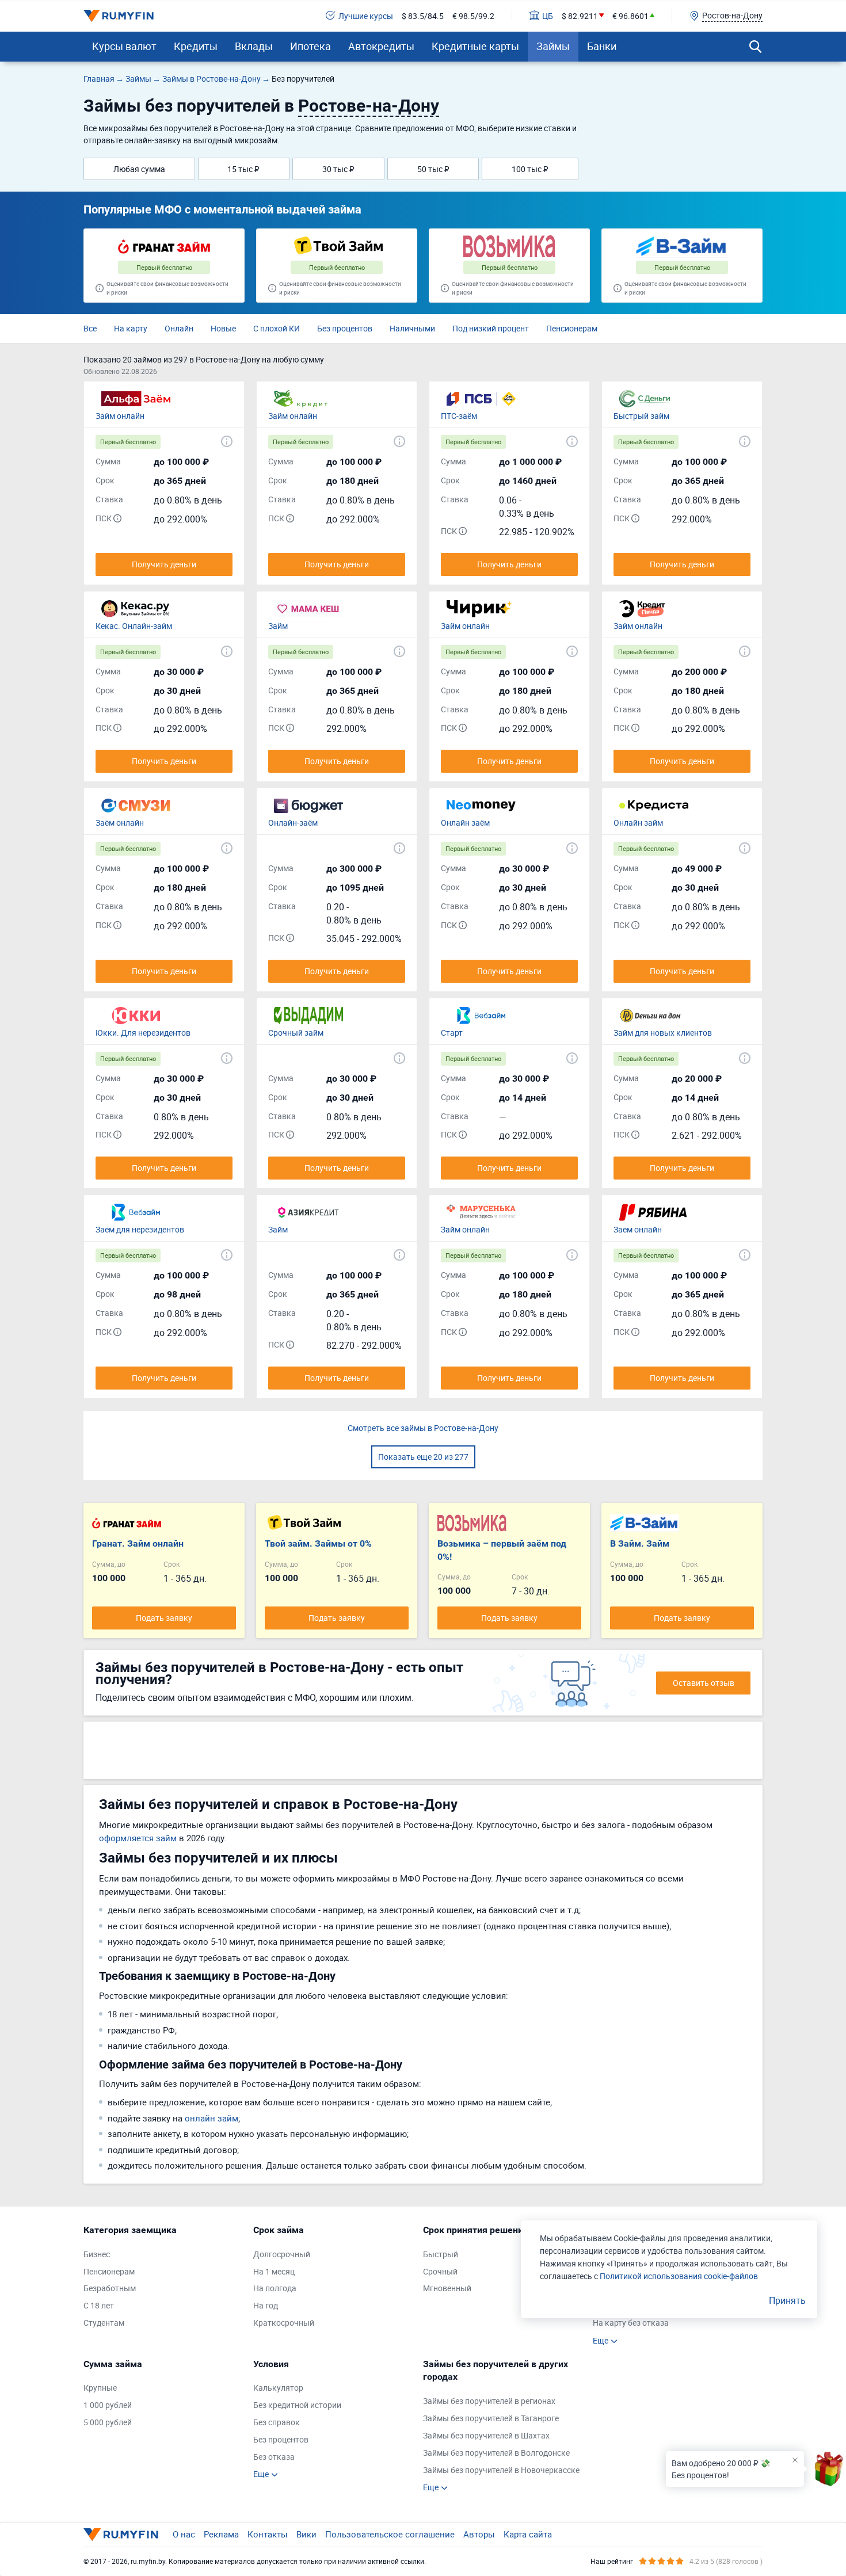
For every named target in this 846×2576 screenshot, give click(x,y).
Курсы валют (124, 46)
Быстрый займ (641, 416)
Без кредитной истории (297, 2405)
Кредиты (196, 46)
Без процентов (345, 328)
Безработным (110, 2288)
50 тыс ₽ (433, 169)
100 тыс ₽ (530, 169)
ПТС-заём (459, 416)
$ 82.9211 (580, 16)
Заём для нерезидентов (140, 1229)
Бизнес (97, 2254)
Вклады (254, 46)
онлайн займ (211, 2118)
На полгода (275, 2288)
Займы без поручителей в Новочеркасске (501, 2470)
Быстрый (441, 2254)
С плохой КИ (277, 328)
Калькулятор (278, 2388)
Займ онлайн (120, 416)
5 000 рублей (108, 2422)
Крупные (100, 2388)
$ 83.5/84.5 (423, 16)
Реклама (221, 2534)
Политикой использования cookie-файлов (679, 2276)
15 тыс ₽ (243, 169)
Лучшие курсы (366, 16)
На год (266, 2305)
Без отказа (274, 2457)
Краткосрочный (284, 2323)
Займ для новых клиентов (663, 1033)
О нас (184, 2534)
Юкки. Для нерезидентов (143, 1033)
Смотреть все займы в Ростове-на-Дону (423, 1428)
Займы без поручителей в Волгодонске (496, 2453)
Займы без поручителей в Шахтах (486, 2435)
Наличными (412, 328)
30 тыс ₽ (338, 169)
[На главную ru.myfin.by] (121, 2535)
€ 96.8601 (630, 16)
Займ (278, 626)
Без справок (277, 2422)
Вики (306, 2534)
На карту (131, 328)
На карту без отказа (631, 2323)
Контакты (268, 2534)
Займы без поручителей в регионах (489, 2401)
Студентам (104, 2323)
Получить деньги (164, 564)
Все (90, 328)
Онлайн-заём (293, 823)
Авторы (479, 2534)
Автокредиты (381, 46)
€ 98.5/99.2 (473, 16)
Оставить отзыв (704, 1683)
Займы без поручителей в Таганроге (491, 2418)
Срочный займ (296, 1033)
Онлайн (179, 328)
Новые (223, 328)
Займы (553, 46)
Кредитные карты (475, 46)
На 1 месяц (274, 2271)
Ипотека (310, 46)
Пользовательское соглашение (390, 2534)
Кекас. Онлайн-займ (134, 626)
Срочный (440, 2271)
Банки (602, 46)
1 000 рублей (108, 2405)
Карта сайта (528, 2534)
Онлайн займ (638, 823)
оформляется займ (138, 1838)
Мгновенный (447, 2288)
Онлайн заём (465, 823)
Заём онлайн (120, 823)
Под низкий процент (491, 328)
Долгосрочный (282, 2254)
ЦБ (548, 16)
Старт (452, 1033)
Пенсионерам (572, 328)
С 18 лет (99, 2305)
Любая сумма (139, 169)
